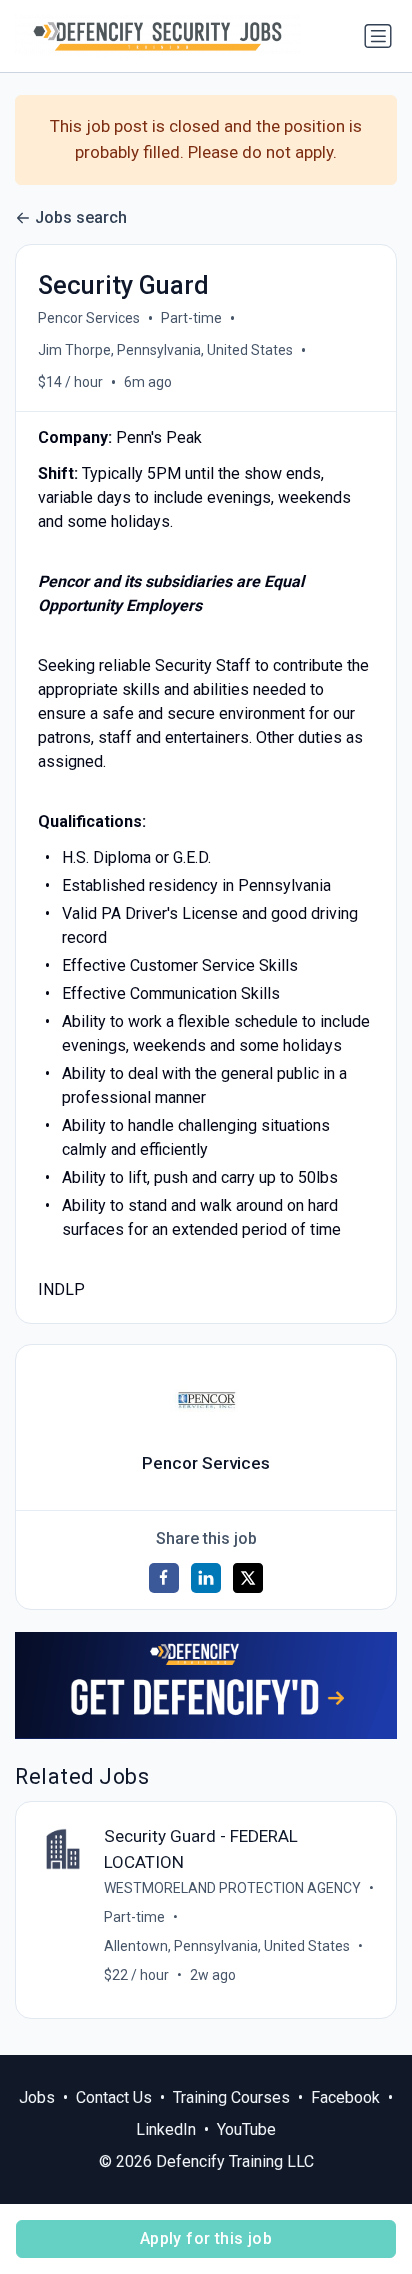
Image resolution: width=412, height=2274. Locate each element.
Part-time (191, 318)
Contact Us (114, 2097)
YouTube (246, 2129)
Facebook (345, 2097)
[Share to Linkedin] (206, 1578)
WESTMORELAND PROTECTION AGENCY (232, 1888)
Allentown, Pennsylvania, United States (227, 1946)
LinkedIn (166, 2129)
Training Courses (231, 2097)
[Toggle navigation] (378, 36)
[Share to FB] (164, 1578)
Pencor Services (89, 318)
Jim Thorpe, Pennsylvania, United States (165, 350)
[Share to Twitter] (248, 1578)
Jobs (37, 2097)
